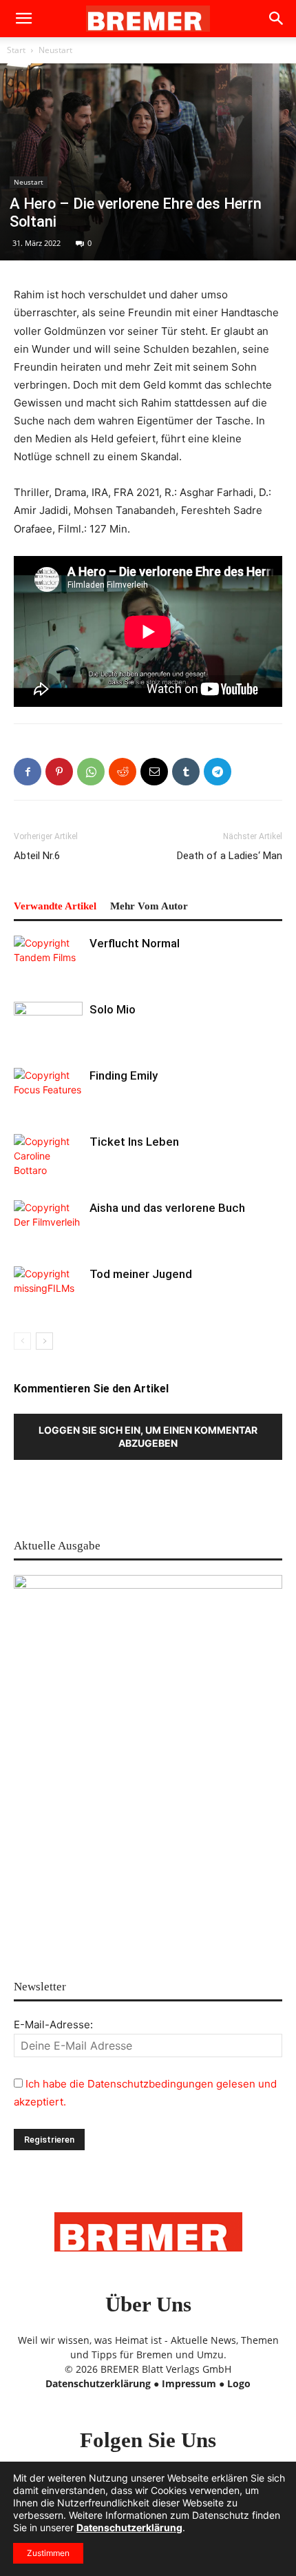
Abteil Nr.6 (37, 856)
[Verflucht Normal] (48, 959)
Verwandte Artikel (55, 906)
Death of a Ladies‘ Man (230, 856)
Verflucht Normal (135, 943)
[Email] (154, 772)
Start (16, 50)
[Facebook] (28, 772)
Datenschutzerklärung (98, 2383)
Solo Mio (113, 1009)
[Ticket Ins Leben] (48, 1158)
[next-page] (44, 1341)
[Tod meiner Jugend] (48, 1290)
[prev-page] (22, 1341)
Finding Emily (124, 1075)
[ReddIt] (123, 772)
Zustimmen (48, 2553)
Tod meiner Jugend (141, 1274)
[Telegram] (218, 772)
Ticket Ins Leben (134, 1142)
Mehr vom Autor (149, 906)
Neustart (55, 50)
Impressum (189, 2383)
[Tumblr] (186, 772)
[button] (23, 19)
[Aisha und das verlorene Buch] (48, 1224)
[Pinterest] (59, 772)
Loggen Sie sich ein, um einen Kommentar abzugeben (148, 1436)
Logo (239, 2383)
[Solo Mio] (48, 1026)
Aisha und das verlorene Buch (167, 1208)
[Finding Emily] (48, 1092)
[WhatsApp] (91, 772)
